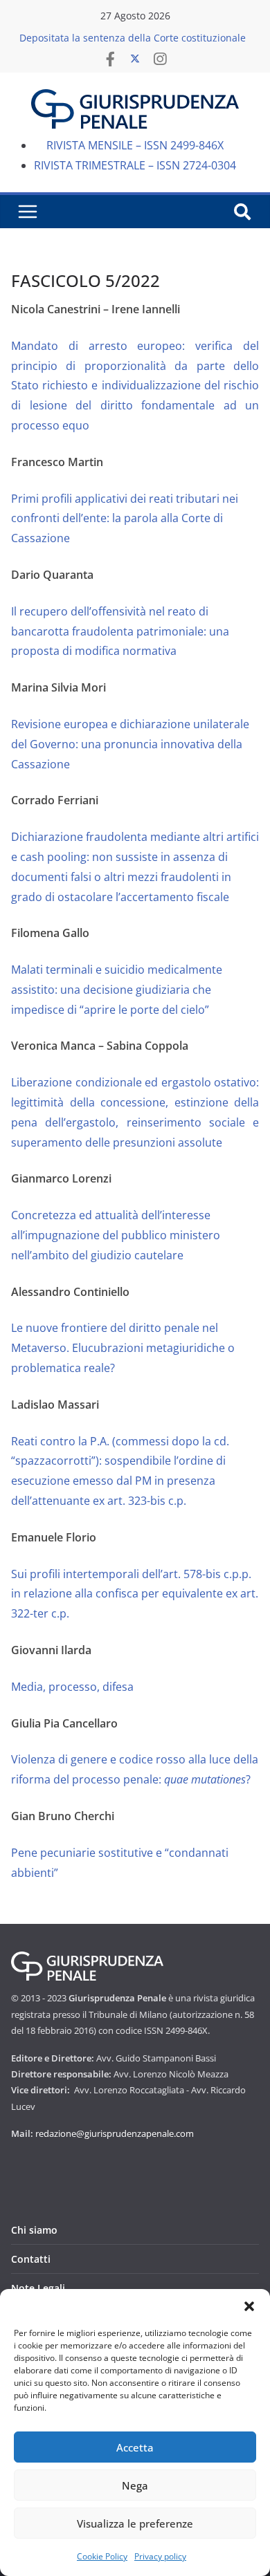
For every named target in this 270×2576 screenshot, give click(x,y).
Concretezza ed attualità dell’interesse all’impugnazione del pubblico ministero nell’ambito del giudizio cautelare (116, 1235)
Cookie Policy (102, 2556)
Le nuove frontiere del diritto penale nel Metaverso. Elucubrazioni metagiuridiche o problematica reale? (123, 1348)
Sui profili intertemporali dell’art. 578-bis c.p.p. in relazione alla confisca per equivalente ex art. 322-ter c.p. (135, 1594)
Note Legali (38, 2288)
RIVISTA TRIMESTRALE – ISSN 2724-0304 (135, 165)
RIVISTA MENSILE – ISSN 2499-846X (135, 145)
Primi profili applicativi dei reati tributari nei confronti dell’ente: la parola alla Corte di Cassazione (125, 519)
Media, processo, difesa (72, 1687)
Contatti (31, 2259)
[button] (249, 2306)
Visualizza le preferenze (135, 2523)
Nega (135, 2485)
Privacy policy (160, 2556)
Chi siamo (34, 2230)
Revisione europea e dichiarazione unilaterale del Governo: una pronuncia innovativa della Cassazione (130, 744)
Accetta (135, 2447)
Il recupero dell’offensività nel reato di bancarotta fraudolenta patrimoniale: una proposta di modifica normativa (120, 631)
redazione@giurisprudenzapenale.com (115, 2133)
